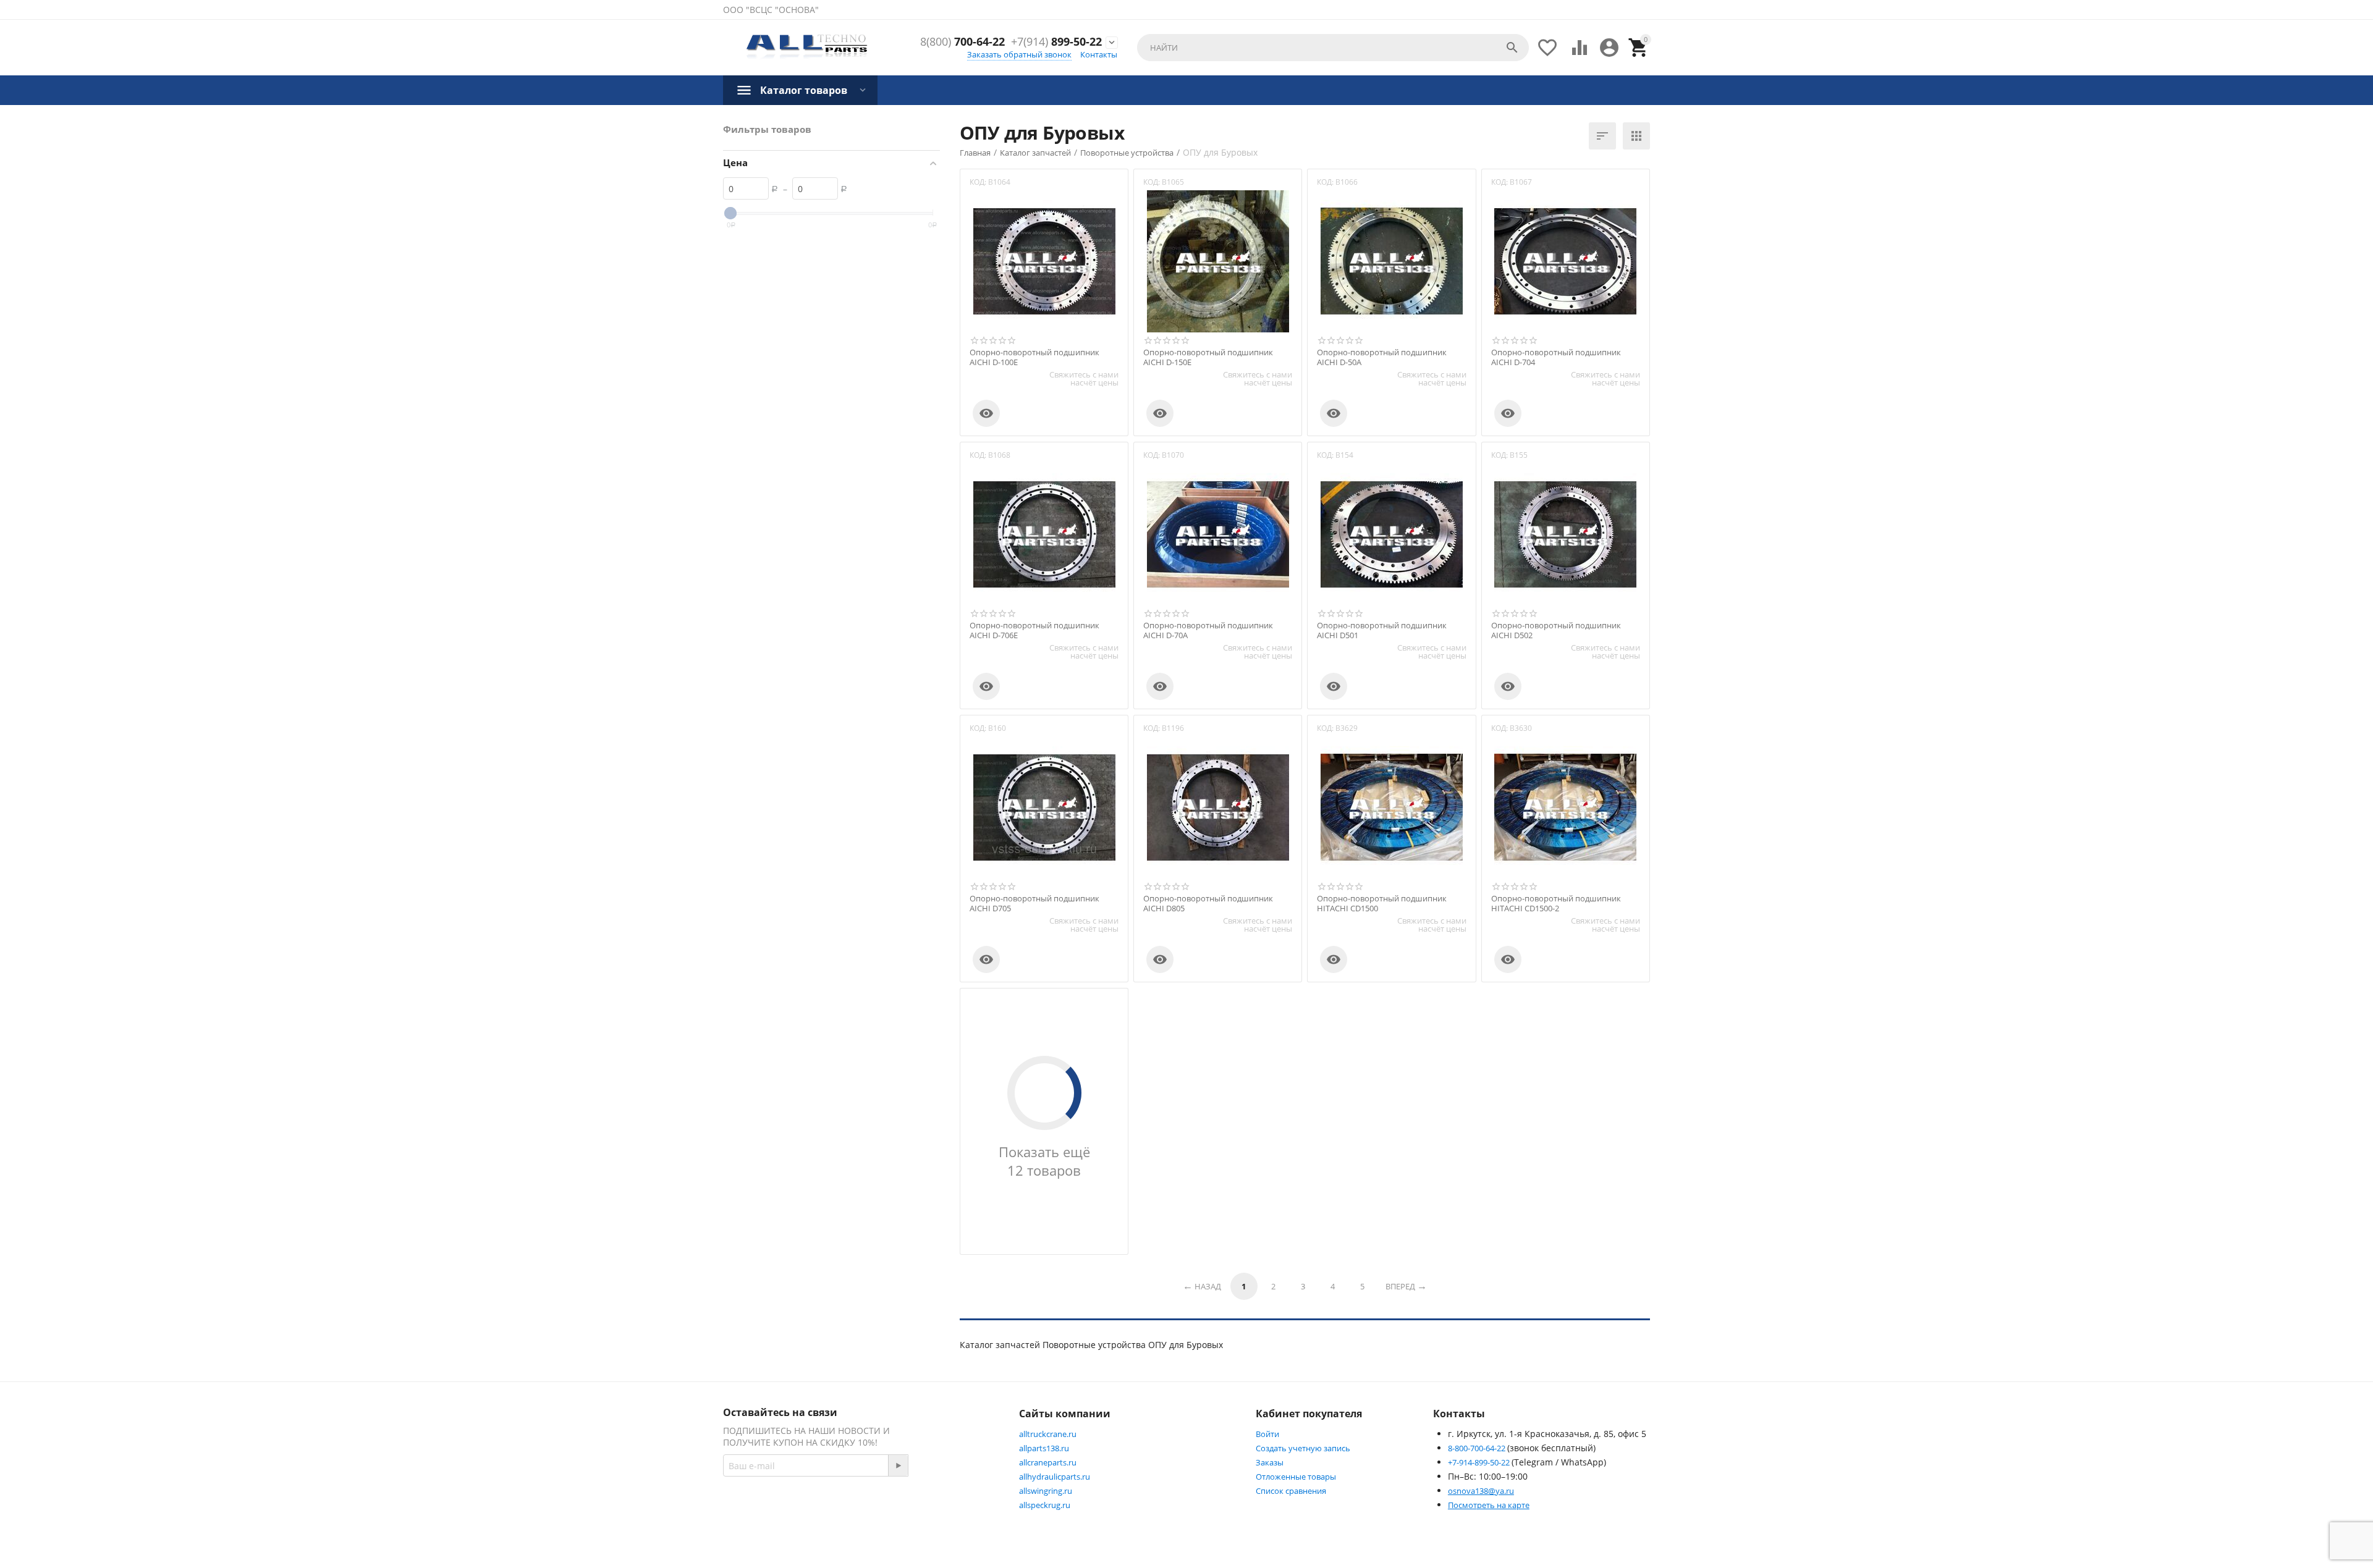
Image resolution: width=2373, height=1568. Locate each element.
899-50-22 (1056, 42)
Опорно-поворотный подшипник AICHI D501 (1382, 630)
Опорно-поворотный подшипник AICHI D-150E (1208, 357)
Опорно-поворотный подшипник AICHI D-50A (1382, 357)
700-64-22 (962, 42)
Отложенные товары (1296, 1477)
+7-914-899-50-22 (1480, 1462)
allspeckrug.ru (1045, 1505)
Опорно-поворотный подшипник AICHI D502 (1556, 630)
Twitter (961, 1509)
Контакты (1099, 54)
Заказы (1270, 1462)
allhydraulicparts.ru (1055, 1477)
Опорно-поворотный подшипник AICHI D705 (1034, 904)
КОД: (978, 182)
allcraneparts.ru (1048, 1462)
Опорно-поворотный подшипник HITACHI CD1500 (1382, 904)
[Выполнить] (898, 1465)
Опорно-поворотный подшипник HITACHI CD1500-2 (1556, 904)
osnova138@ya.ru (1481, 1491)
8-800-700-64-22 (1478, 1448)
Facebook (899, 1509)
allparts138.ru (1044, 1448)
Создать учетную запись (1303, 1448)
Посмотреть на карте (1489, 1505)
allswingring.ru (1046, 1491)
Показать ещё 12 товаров (1044, 1161)
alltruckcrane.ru (1048, 1434)
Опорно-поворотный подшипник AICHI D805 (1208, 904)
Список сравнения (1291, 1491)
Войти (1267, 1434)
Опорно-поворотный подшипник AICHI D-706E (1034, 630)
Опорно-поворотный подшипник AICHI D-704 (1556, 357)
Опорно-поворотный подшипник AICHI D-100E (1034, 357)
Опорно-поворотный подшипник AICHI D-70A (1208, 630)
